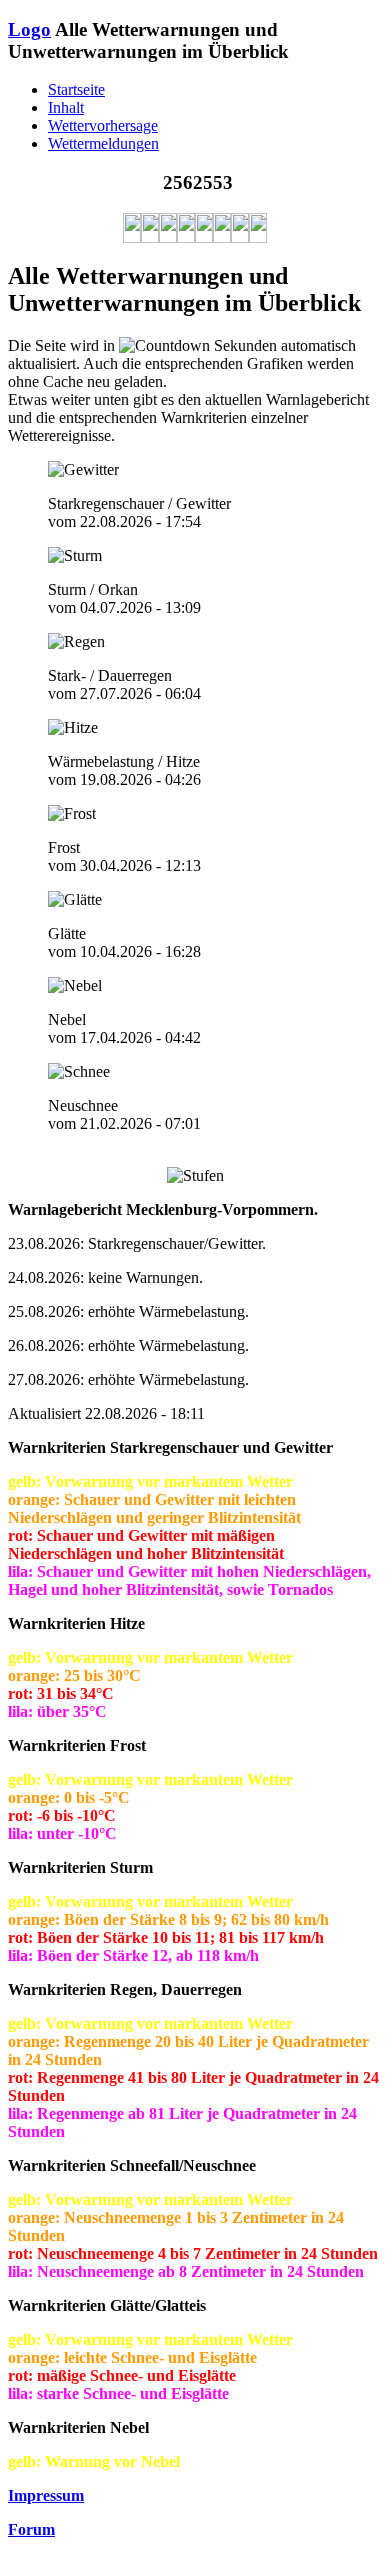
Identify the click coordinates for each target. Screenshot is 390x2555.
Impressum (46, 2495)
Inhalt (66, 107)
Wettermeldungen (103, 143)
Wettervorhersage (103, 125)
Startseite (76, 89)
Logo (29, 29)
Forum (31, 2529)
